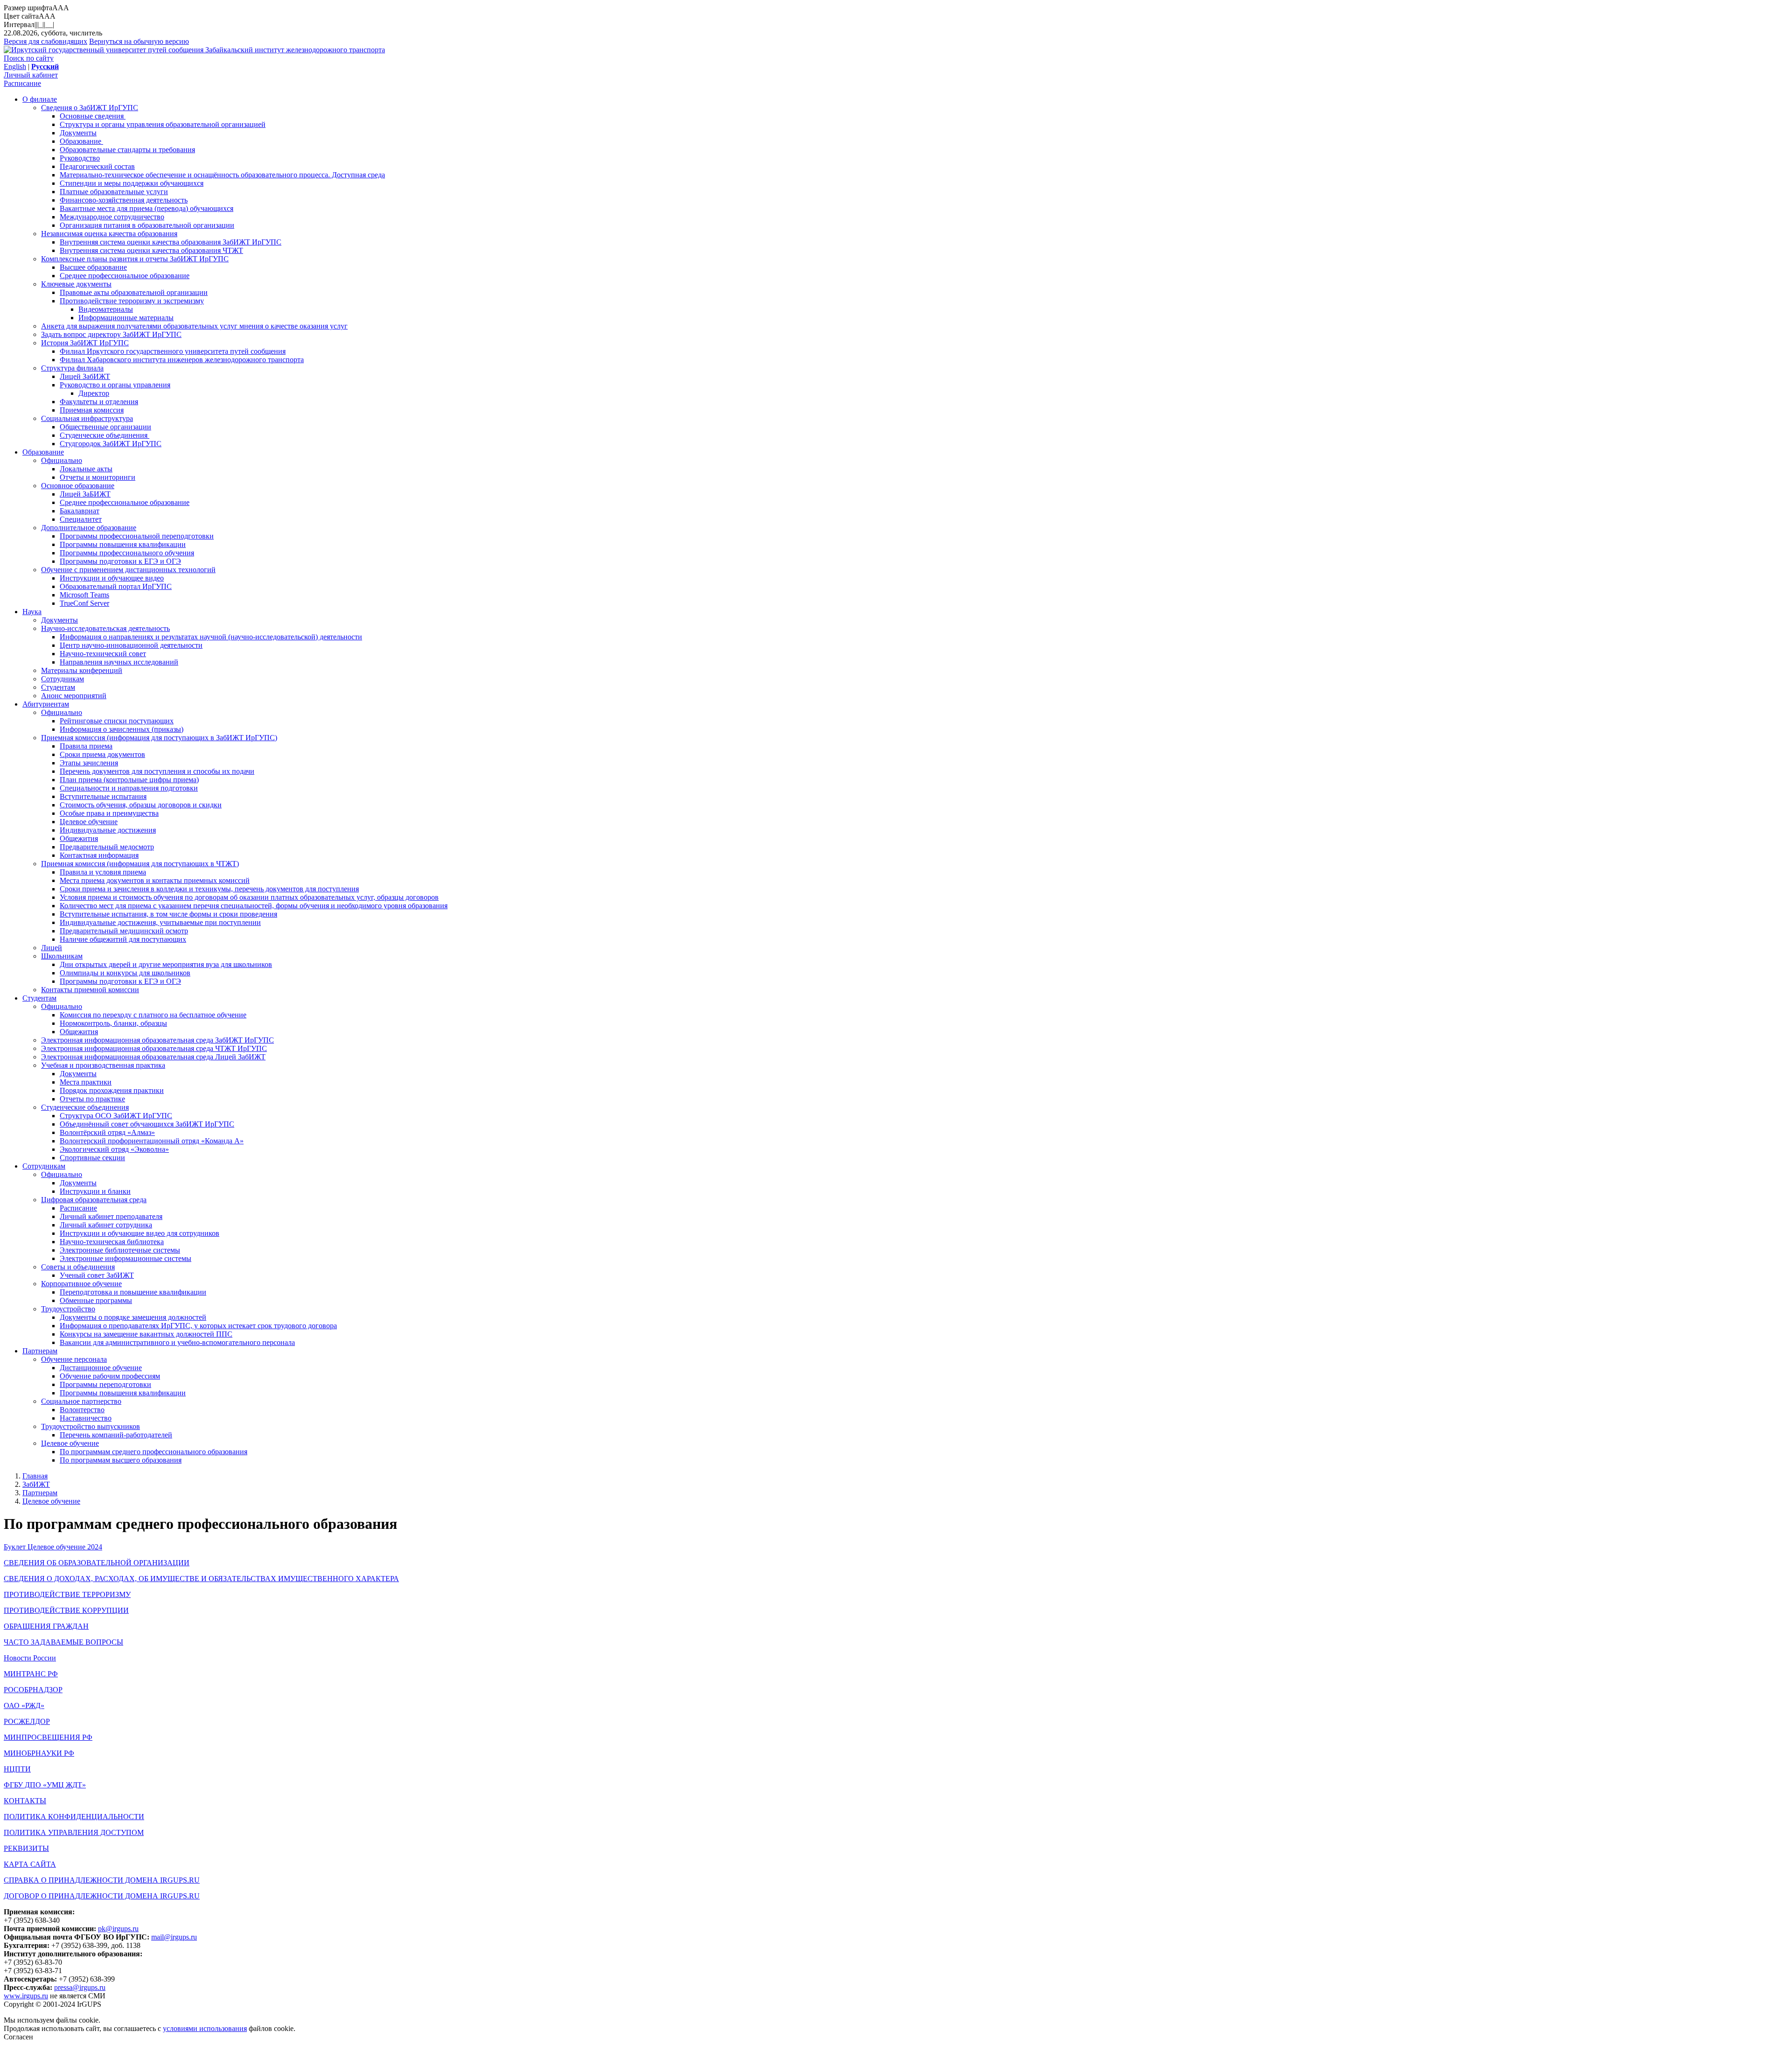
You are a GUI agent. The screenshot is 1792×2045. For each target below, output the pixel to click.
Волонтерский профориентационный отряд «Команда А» (152, 1141)
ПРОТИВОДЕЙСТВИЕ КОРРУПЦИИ (66, 1610)
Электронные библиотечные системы (120, 1250)
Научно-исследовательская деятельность (105, 628)
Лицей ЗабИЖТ (85, 376)
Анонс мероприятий (74, 696)
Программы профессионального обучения (127, 553)
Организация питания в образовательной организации (147, 225)
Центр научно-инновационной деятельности (131, 645)
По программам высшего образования (121, 1460)
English (15, 67)
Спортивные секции (92, 1158)
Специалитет (81, 519)
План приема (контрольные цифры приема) (129, 780)
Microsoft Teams (84, 595)
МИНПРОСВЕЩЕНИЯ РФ (48, 1737)
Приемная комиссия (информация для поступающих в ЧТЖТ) (140, 864)
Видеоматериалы (106, 309)
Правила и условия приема (103, 872)
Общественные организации (105, 427)
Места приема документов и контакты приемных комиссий (155, 880)
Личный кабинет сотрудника (106, 1225)
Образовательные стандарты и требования (127, 150)
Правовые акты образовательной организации (134, 292)
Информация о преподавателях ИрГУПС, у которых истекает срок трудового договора (198, 1326)
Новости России (30, 1658)
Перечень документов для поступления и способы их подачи (157, 771)
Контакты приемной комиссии (90, 990)
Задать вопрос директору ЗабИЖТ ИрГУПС (111, 334)
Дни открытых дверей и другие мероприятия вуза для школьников (166, 964)
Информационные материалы (126, 318)
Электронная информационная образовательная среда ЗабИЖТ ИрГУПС (157, 1040)
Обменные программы (96, 1300)
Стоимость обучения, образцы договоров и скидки (141, 805)
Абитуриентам (46, 704)
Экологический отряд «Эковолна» (114, 1149)
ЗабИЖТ (36, 1484)
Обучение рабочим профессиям (110, 1376)
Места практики (86, 1082)
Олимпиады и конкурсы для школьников (125, 973)
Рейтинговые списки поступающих (117, 721)
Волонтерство (82, 1410)
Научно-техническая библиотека (112, 1242)
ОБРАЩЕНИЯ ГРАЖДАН (46, 1626)
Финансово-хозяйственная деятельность (124, 200)
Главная (35, 1476)
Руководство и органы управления (115, 385)
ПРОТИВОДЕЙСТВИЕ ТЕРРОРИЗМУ (67, 1594)
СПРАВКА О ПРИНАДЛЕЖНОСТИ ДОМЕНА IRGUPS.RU (102, 1880)
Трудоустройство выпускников (91, 1426)
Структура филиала (72, 368)
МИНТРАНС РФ (31, 1674)
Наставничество (86, 1418)
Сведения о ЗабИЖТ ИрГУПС (90, 108)
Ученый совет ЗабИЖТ (97, 1275)
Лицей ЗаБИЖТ (85, 494)
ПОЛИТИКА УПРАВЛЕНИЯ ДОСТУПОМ (74, 1832)
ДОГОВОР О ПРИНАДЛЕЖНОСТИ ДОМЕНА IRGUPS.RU (102, 1896)
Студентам (58, 687)
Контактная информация (99, 855)
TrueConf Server (84, 603)
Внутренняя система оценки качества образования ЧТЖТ (151, 250)
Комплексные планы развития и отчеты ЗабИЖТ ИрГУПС (135, 259)
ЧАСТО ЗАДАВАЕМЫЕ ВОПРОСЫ (63, 1642)
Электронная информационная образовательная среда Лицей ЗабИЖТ (153, 1057)
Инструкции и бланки (95, 1191)
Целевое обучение (89, 822)
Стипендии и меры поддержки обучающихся (132, 183)
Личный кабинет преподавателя (111, 1216)
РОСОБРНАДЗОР (33, 1690)
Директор (94, 393)
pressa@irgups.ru (80, 1987)
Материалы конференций (82, 670)
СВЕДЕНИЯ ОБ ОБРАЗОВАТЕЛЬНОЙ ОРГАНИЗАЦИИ (97, 1563)
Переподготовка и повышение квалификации (133, 1292)
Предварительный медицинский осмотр (124, 931)
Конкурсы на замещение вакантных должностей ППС (146, 1334)
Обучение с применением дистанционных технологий (128, 570)
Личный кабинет (31, 75)
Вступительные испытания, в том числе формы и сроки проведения (168, 914)
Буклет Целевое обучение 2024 (53, 1547)
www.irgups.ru (26, 1996)
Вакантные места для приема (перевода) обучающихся (147, 208)
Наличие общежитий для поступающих (123, 939)
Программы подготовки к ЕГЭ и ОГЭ (120, 561)
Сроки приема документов (102, 754)
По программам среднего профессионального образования (154, 1452)
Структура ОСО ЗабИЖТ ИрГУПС (116, 1116)
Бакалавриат (80, 511)
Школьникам (62, 956)
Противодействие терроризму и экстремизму (132, 301)
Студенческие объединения (105, 435)
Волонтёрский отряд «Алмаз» (107, 1132)
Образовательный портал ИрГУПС (116, 586)
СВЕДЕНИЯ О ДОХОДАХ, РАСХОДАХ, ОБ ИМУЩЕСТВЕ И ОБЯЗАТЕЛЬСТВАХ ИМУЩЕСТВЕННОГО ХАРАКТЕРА (201, 1579)
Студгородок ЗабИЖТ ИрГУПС (111, 444)
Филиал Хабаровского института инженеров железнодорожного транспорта (182, 360)
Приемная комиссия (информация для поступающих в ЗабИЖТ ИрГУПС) (159, 738)
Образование (81, 141)
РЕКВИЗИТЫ (26, 1848)
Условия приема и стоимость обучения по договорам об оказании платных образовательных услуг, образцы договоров (249, 897)
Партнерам (40, 1351)
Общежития (79, 838)
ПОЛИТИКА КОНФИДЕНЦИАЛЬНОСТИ (74, 1817)
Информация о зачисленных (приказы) (122, 729)
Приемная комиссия (92, 410)
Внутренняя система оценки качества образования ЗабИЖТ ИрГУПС (171, 242)
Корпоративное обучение (81, 1284)
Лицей (52, 948)
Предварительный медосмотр (107, 847)
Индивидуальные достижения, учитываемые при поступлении (160, 922)
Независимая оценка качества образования (109, 234)
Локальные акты (86, 469)
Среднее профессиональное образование (125, 276)
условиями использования (205, 2028)
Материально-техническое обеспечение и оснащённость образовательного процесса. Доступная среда (222, 175)
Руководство (80, 158)
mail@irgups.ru (174, 1937)
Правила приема (86, 746)
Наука (32, 612)
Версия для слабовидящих (45, 41)
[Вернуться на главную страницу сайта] (105, 50)
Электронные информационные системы (126, 1258)
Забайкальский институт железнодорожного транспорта (295, 50)
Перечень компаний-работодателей (116, 1435)
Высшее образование (93, 267)
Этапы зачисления (89, 763)
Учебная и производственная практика (103, 1065)
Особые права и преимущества (109, 813)
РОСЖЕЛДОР (27, 1721)
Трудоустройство (68, 1309)
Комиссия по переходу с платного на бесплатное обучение (153, 1015)
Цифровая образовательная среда (94, 1200)
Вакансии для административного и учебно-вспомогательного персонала (177, 1342)
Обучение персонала (74, 1359)
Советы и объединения (78, 1267)
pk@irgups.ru (118, 1929)
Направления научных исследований (119, 662)
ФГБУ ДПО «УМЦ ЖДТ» (45, 1785)
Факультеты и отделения (99, 402)
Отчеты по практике (92, 1099)
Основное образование (78, 486)
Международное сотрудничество (112, 217)
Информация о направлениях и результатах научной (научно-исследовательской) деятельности (211, 637)
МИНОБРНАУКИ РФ (39, 1753)
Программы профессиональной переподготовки (137, 536)
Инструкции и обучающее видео (112, 578)
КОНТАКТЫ (25, 1801)
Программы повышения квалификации (123, 544)
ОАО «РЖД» (24, 1705)
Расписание (22, 83)
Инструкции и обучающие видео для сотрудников (140, 1233)
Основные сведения (93, 116)
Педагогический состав (97, 166)
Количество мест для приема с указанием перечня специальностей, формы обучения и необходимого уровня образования (254, 906)
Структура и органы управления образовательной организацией (163, 124)
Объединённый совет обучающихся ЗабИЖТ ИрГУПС (147, 1124)
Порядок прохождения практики (112, 1090)
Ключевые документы (76, 284)
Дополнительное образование (89, 528)
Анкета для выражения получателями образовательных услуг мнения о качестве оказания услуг (194, 326)
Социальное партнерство (81, 1401)
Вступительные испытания (103, 796)
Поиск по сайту (29, 58)
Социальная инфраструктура (87, 418)
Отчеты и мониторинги (98, 477)
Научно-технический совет (103, 654)
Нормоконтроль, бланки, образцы (113, 1023)
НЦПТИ (17, 1769)
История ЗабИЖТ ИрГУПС (85, 343)
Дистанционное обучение (101, 1368)
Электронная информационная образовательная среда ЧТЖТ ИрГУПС (154, 1048)
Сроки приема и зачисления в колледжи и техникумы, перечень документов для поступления (209, 889)
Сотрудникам (63, 679)
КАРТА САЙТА (30, 1864)
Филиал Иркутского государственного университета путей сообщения (173, 351)
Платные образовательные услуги (114, 192)
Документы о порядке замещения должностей (133, 1317)
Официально (62, 460)
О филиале (40, 99)
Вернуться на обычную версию (139, 41)
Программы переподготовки (105, 1384)
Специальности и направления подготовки (129, 788)
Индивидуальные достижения (108, 830)
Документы (78, 133)
